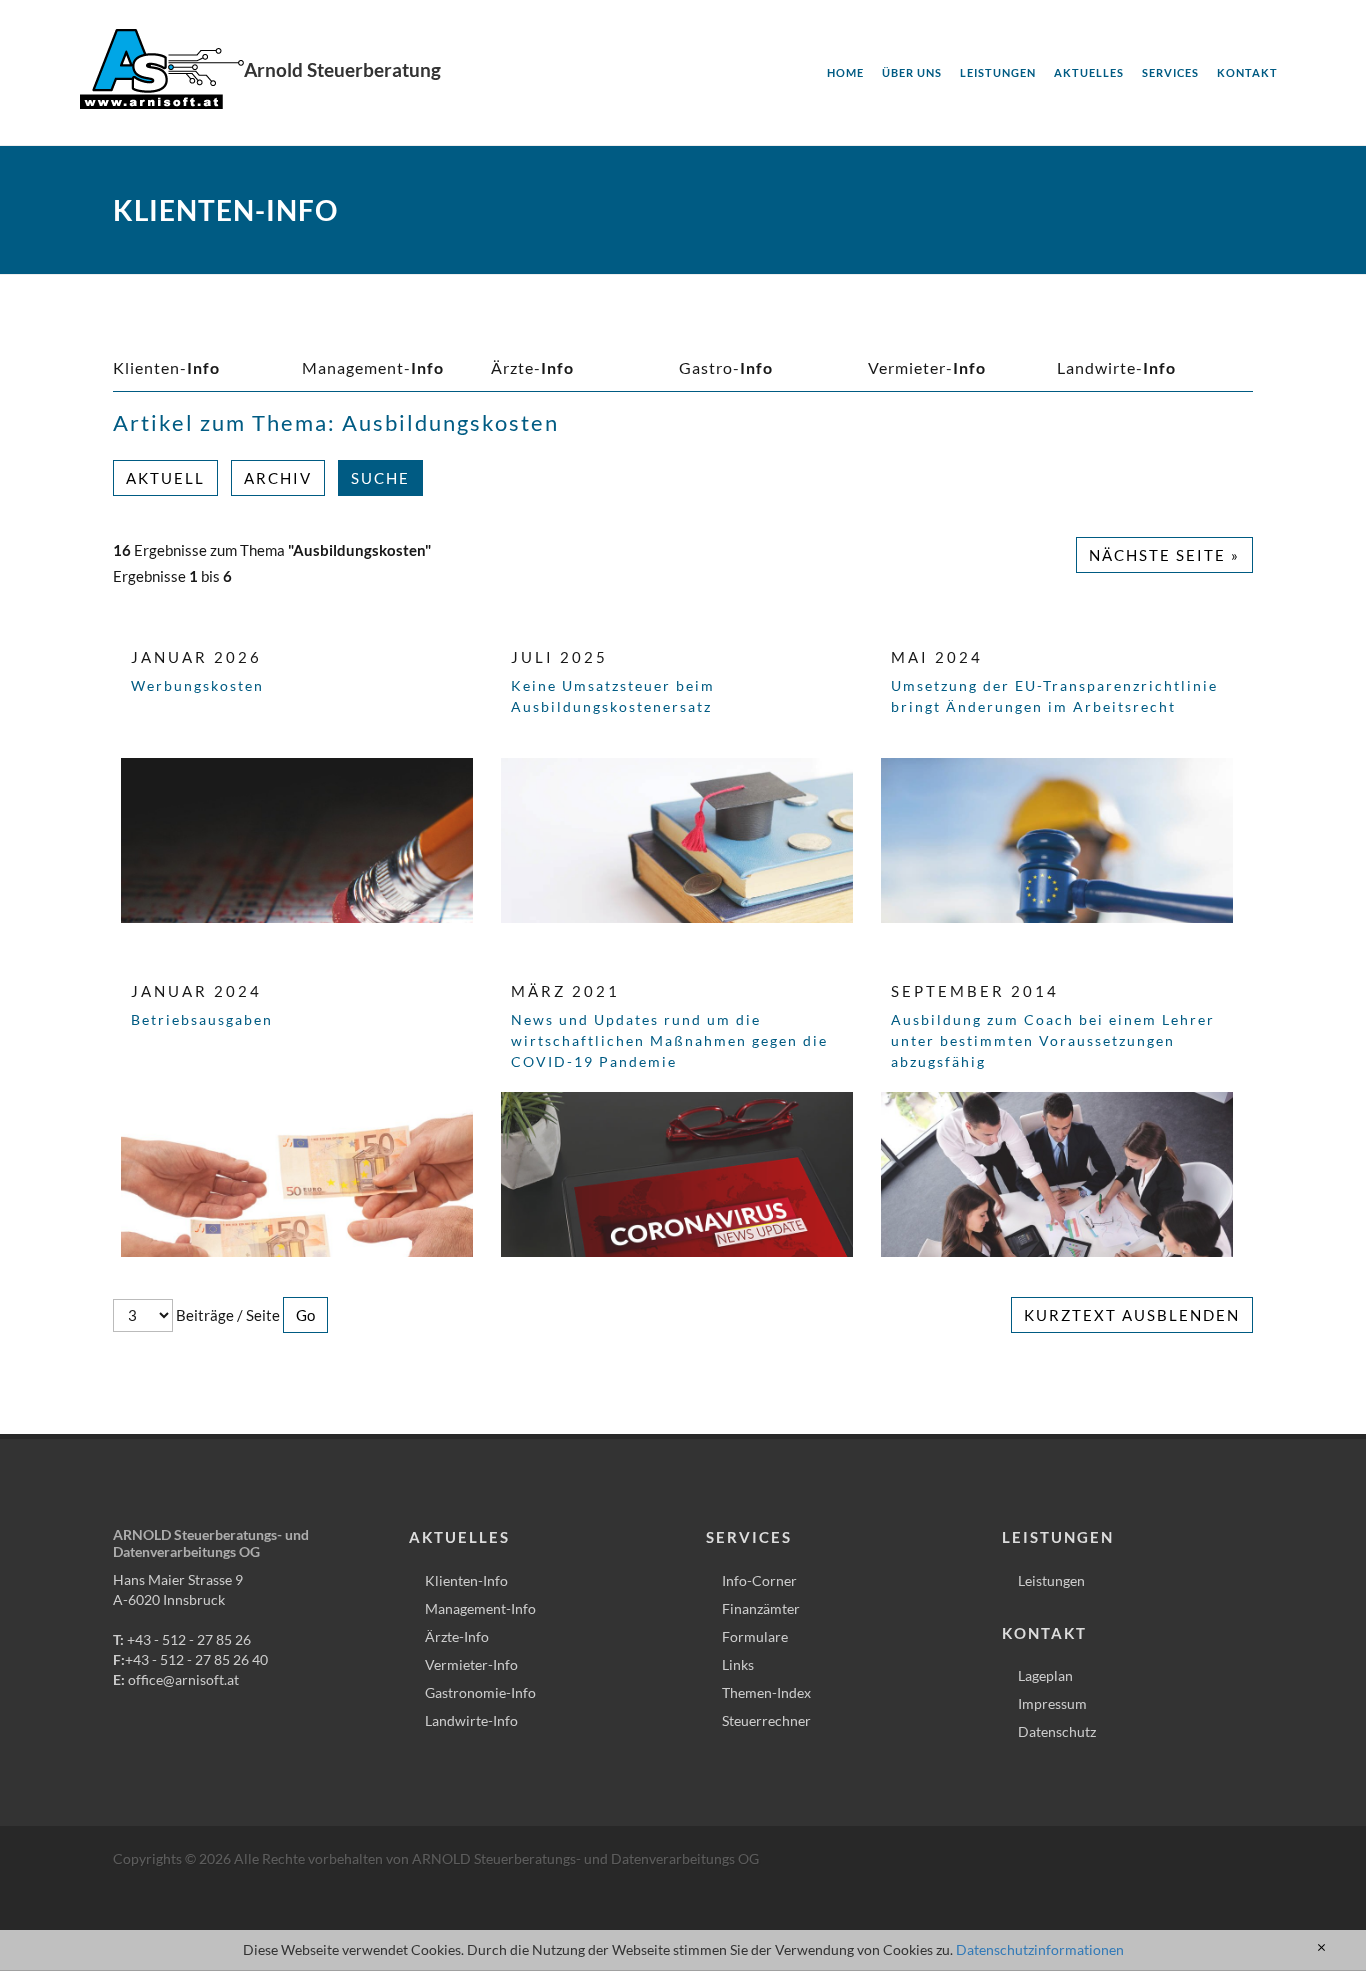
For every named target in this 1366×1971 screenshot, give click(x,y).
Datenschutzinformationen (1040, 1949)
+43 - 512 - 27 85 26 (189, 1639)
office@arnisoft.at (183, 1679)
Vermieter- (927, 367)
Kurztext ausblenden (1132, 1315)
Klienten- (166, 367)
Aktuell (165, 478)
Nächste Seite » (1164, 555)
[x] (1321, 1948)
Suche (380, 478)
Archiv (278, 478)
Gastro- (726, 367)
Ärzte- (532, 367)
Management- (373, 367)
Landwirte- (1116, 367)
